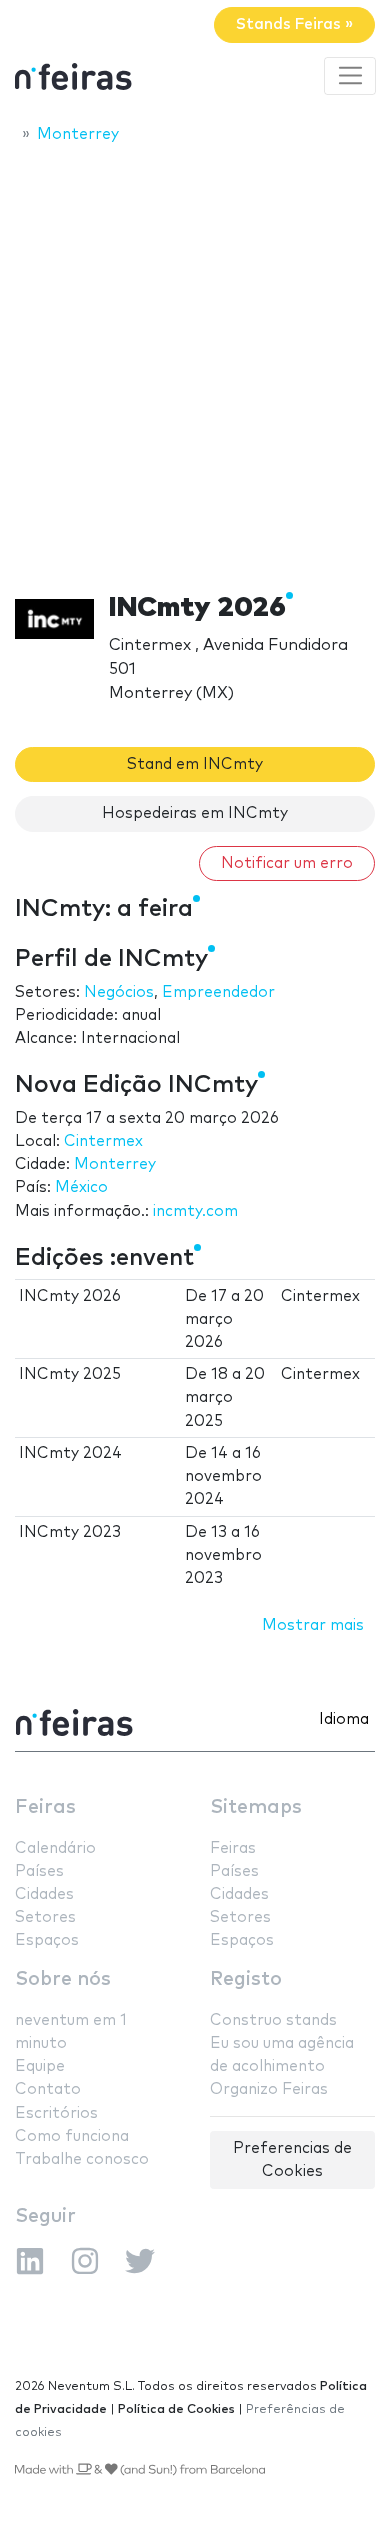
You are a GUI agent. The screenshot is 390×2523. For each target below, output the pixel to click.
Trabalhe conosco (82, 2159)
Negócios (119, 992)
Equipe (40, 2066)
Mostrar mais (313, 1625)
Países (39, 1871)
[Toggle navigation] (350, 76)
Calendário (55, 1848)
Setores (45, 1917)
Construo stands (273, 2020)
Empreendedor (218, 992)
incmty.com (195, 1211)
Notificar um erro (287, 863)
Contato (48, 2089)
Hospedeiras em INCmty (195, 813)
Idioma (344, 1719)
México (81, 1187)
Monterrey (115, 1164)
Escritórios (56, 2113)
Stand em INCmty (195, 764)
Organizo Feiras (269, 2089)
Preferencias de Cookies (292, 2160)
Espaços (47, 1940)
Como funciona (72, 2136)
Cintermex (103, 1141)
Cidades (44, 1894)
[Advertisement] (195, 362)
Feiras (45, 1807)
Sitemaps (256, 1807)
